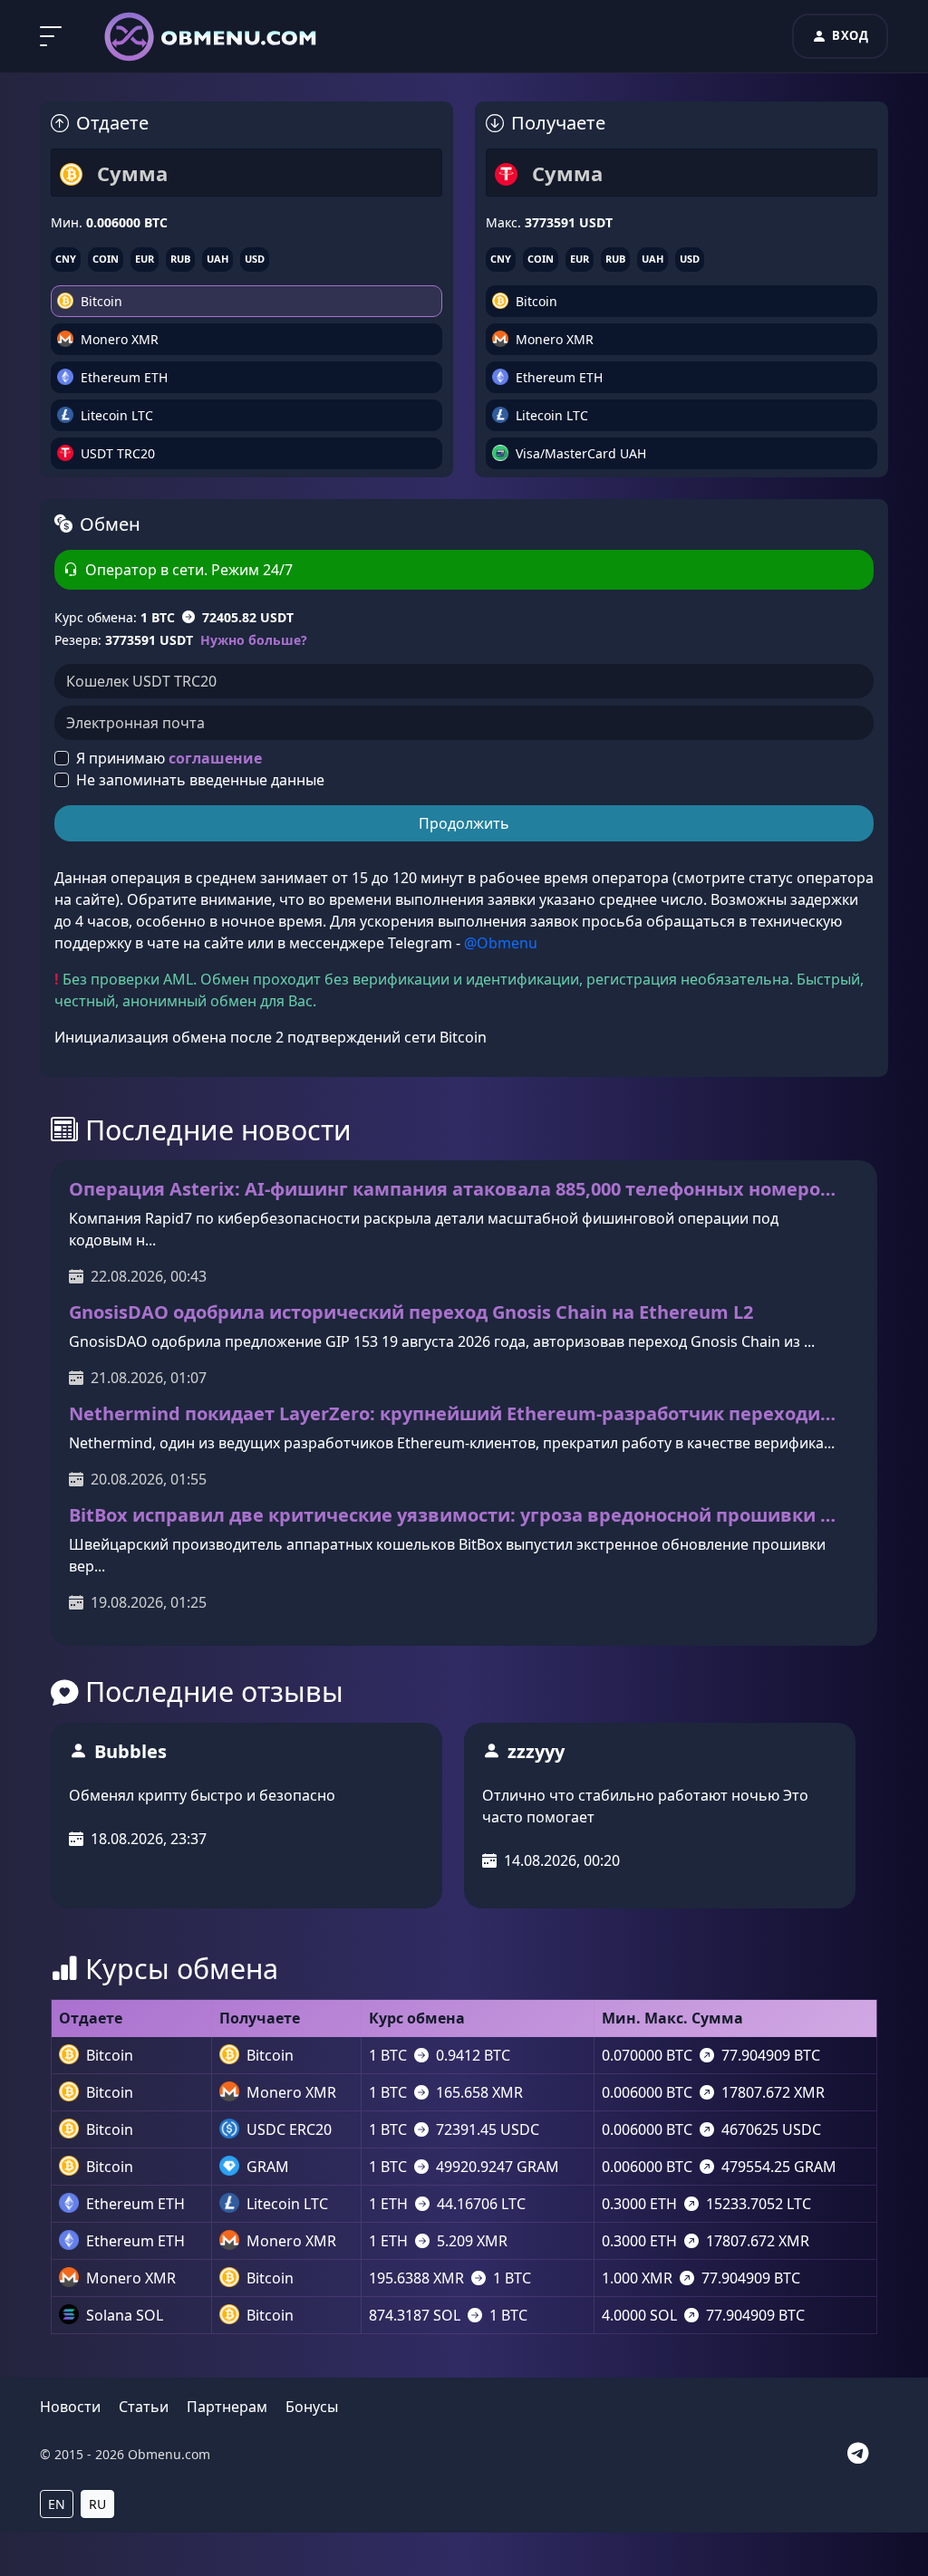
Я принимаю (169, 758)
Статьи (144, 2407)
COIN (106, 259)
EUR (145, 259)
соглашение (215, 758)
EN (57, 2504)
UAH (217, 259)
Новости (70, 2407)
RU (97, 2504)
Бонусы (312, 2407)
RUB (180, 259)
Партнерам (227, 2407)
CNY (66, 259)
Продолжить (464, 823)
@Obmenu (501, 943)
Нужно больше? (254, 640)
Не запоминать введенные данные (200, 780)
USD (255, 259)
